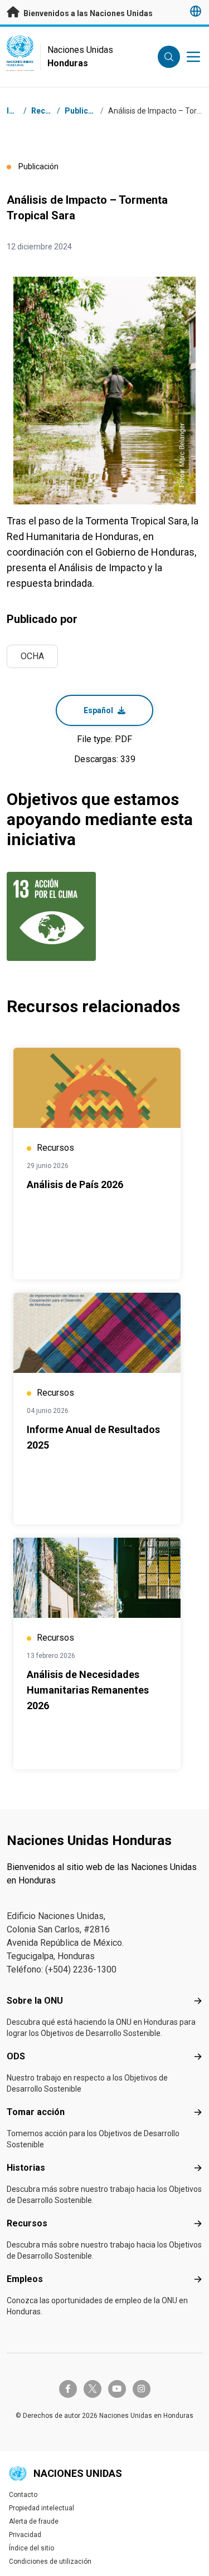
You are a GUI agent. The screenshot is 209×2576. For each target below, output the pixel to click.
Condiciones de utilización (50, 2562)
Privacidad (25, 2535)
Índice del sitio (31, 2548)
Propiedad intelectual (42, 2508)
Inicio (17, 111)
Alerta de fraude (34, 2521)
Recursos (27, 2223)
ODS (16, 2056)
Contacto (23, 2495)
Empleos (25, 2279)
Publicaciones (91, 111)
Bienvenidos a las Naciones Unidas (87, 13)
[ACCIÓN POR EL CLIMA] (54, 916)
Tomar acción (36, 2112)
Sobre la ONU (35, 2001)
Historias (26, 2168)
